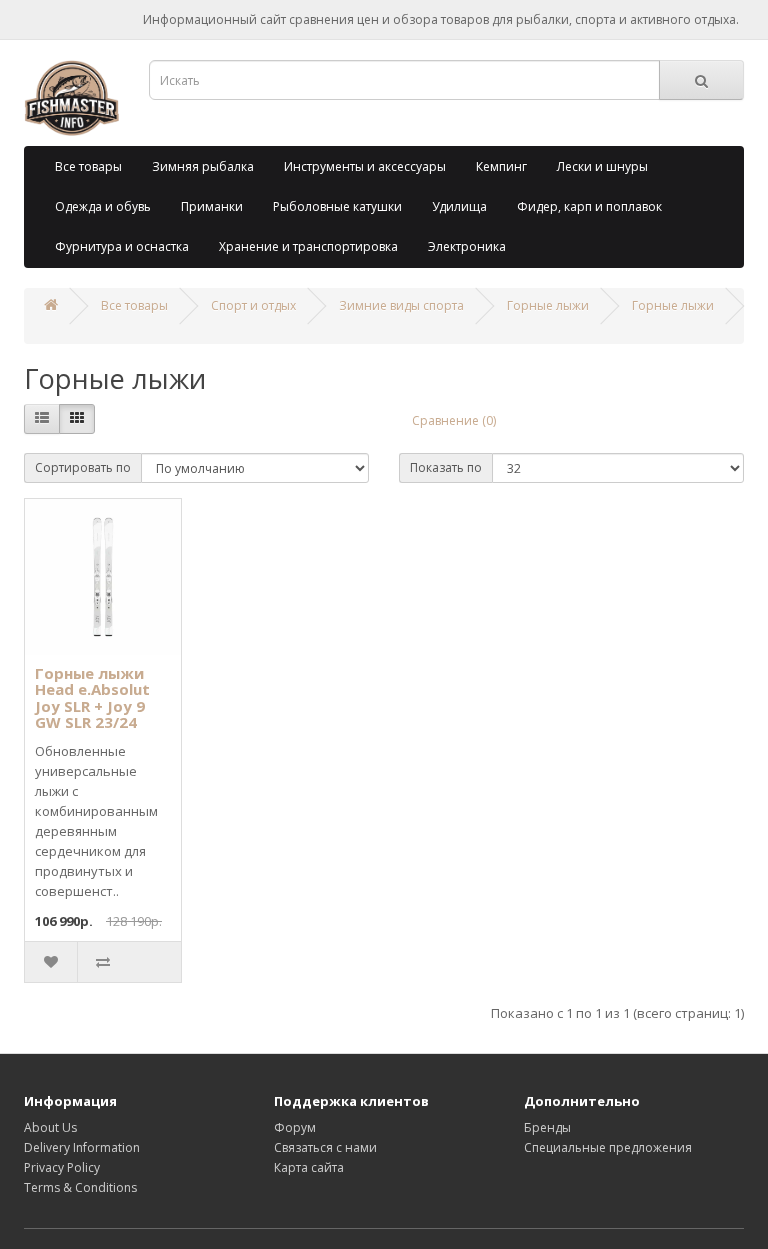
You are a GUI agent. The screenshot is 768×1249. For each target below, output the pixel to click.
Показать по (446, 467)
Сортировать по (83, 467)
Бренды (547, 1127)
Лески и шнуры (602, 166)
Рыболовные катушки (337, 206)
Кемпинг (501, 166)
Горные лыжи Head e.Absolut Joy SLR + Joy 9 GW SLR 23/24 (92, 698)
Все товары (88, 166)
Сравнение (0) (454, 420)
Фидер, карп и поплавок (589, 206)
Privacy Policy (62, 1167)
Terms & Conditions (80, 1187)
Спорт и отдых (253, 305)
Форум (295, 1127)
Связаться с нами (325, 1147)
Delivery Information (82, 1147)
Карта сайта (309, 1167)
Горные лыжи (548, 305)
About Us (50, 1127)
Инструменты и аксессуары (365, 166)
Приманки (212, 206)
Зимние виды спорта (401, 305)
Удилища (459, 206)
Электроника (467, 246)
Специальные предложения (608, 1147)
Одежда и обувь (103, 206)
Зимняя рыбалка (203, 166)
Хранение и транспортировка (308, 246)
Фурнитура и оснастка (122, 246)
